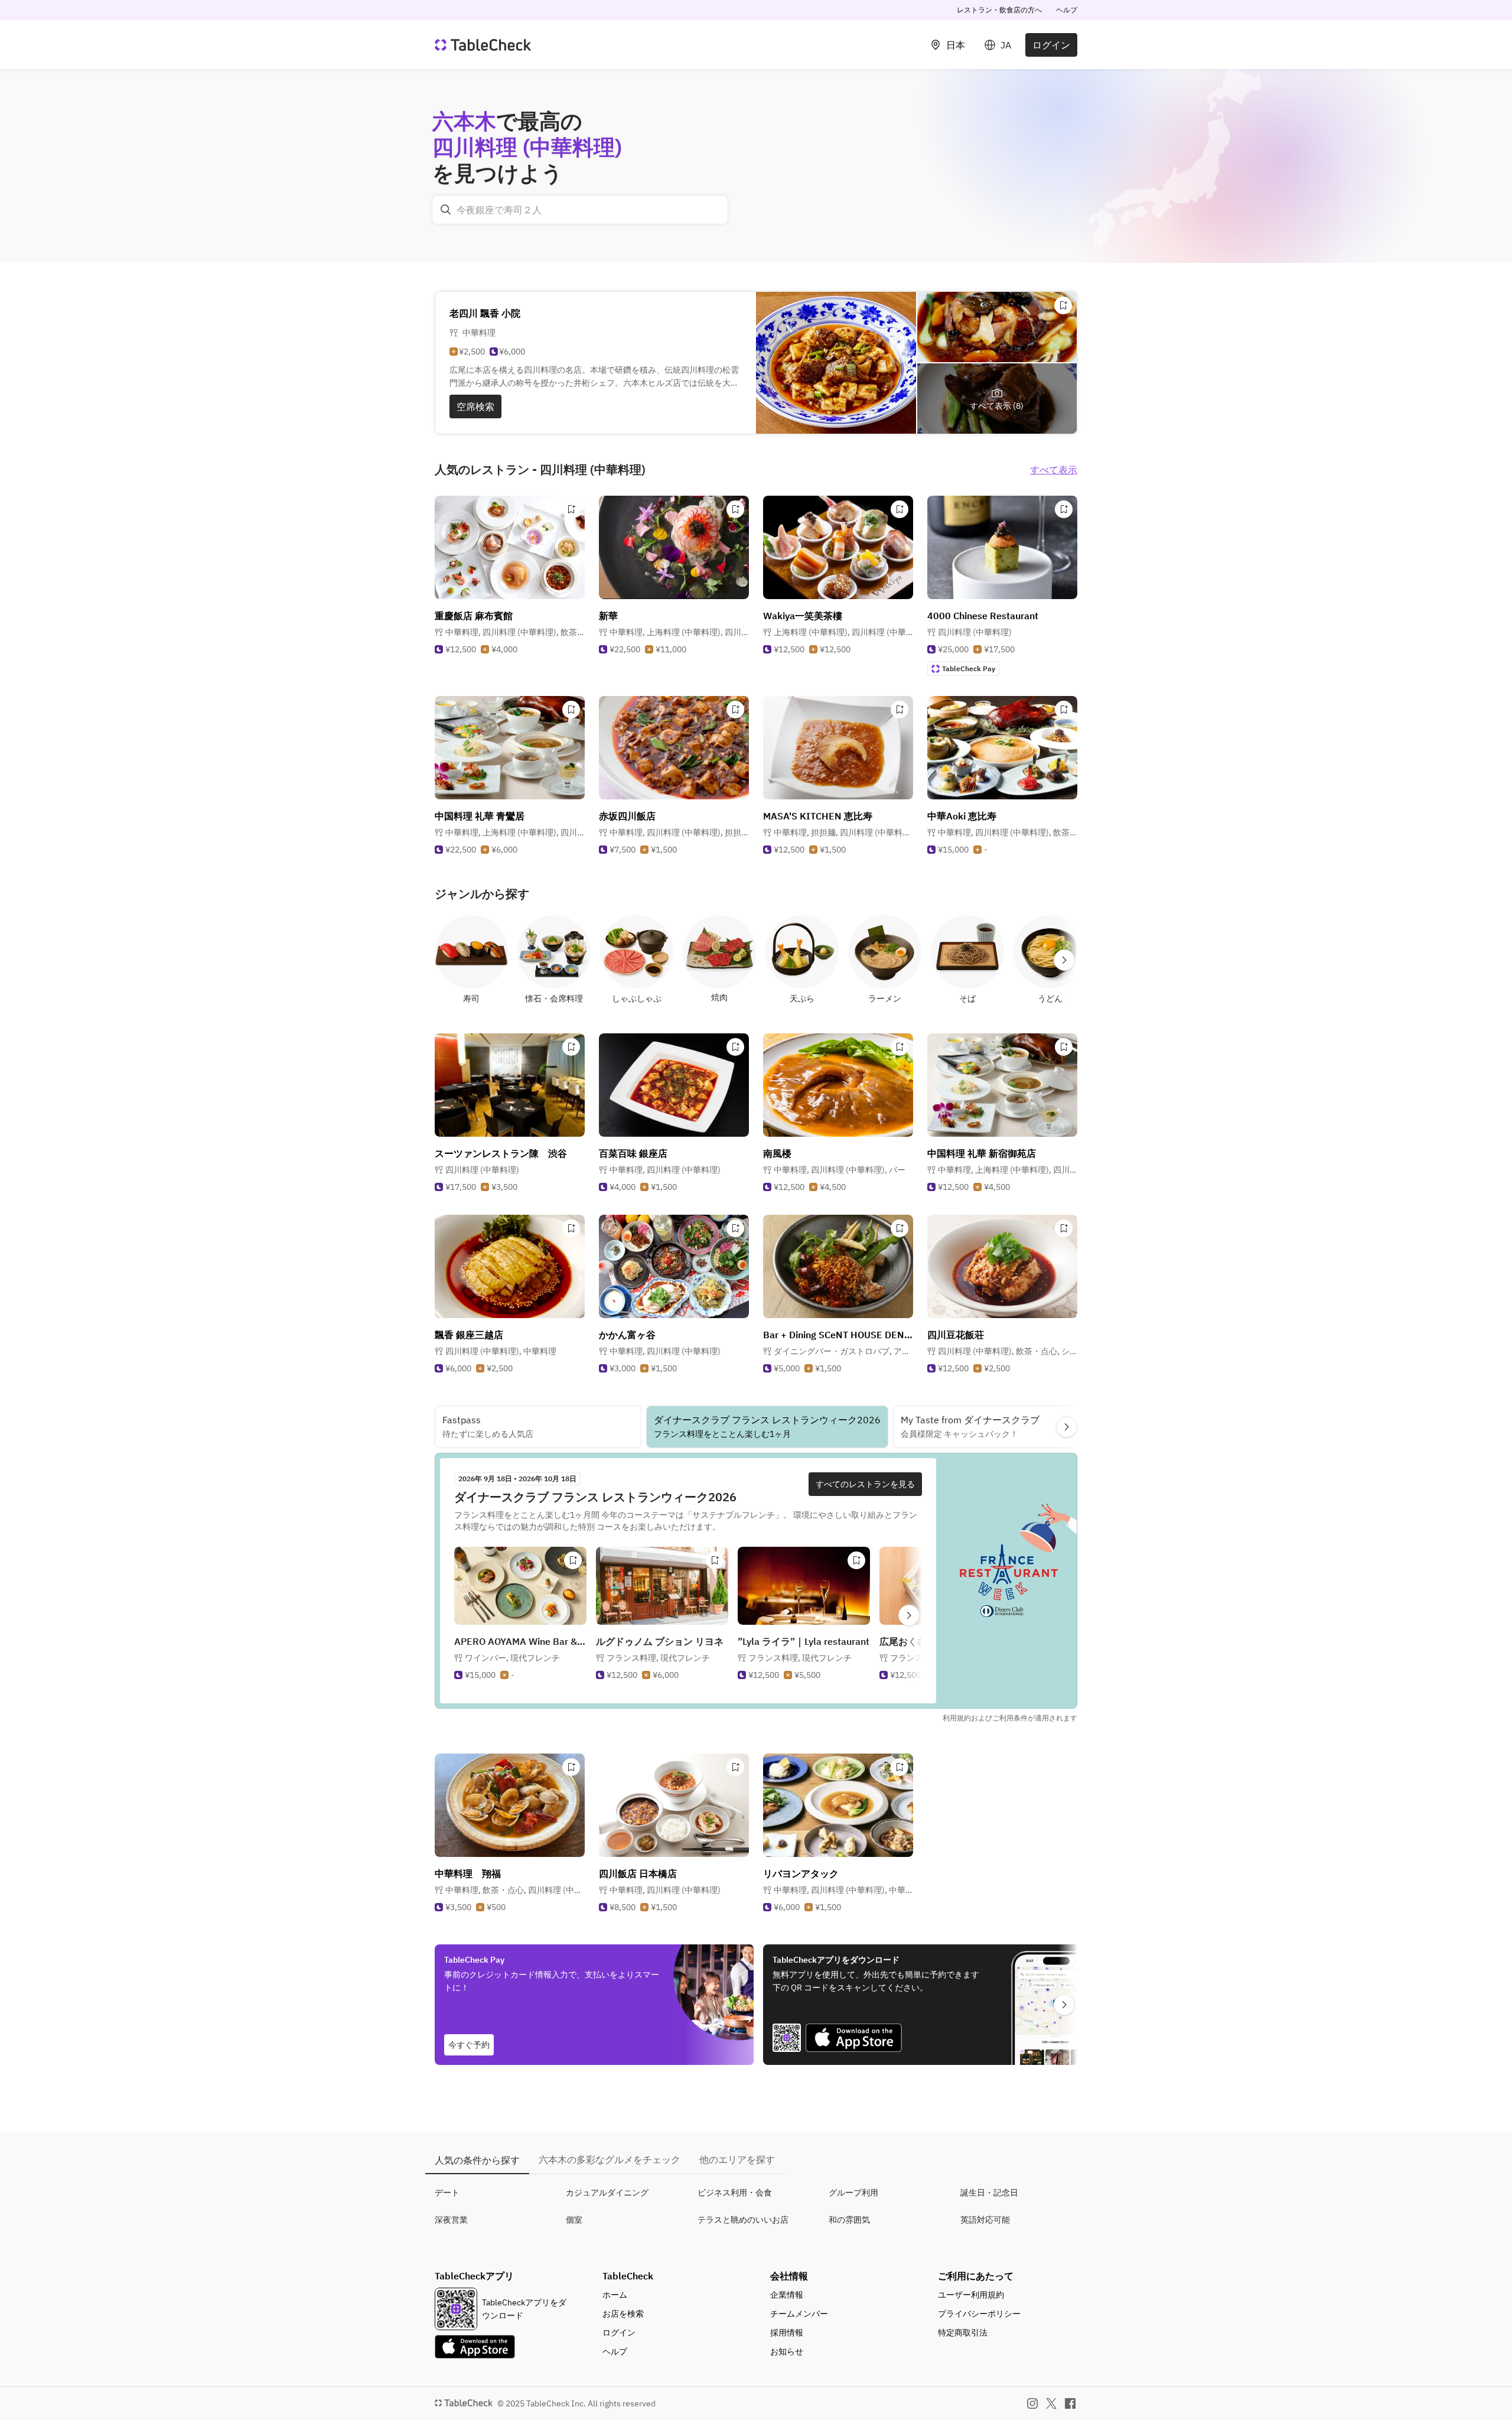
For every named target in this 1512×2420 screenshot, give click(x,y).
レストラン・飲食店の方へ (999, 10)
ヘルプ (1067, 10)
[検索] (446, 210)
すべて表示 (1054, 470)
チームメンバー (799, 2314)
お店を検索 (623, 2314)
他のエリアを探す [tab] (737, 2159)
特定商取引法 (963, 2333)
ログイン (1051, 45)
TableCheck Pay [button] (969, 669)
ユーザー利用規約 (971, 2295)
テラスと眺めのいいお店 (743, 2220)
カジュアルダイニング (607, 2193)
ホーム (615, 2295)
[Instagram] (1032, 2403)
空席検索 (475, 406)
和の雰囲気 (849, 2220)
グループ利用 (853, 2193)
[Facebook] (1070, 2403)
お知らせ (787, 2351)
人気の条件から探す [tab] (477, 2160)
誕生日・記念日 (989, 2193)
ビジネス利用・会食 (735, 2193)
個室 (574, 2220)
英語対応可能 (985, 2220)
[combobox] (580, 210)
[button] (515, 632)
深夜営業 (451, 2220)
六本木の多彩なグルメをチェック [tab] (610, 2159)
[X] (1051, 2403)
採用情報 (787, 2333)
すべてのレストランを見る (865, 1484)
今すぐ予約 (469, 2045)
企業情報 (787, 2295)
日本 (956, 45)
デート (447, 2193)
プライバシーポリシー (979, 2314)
